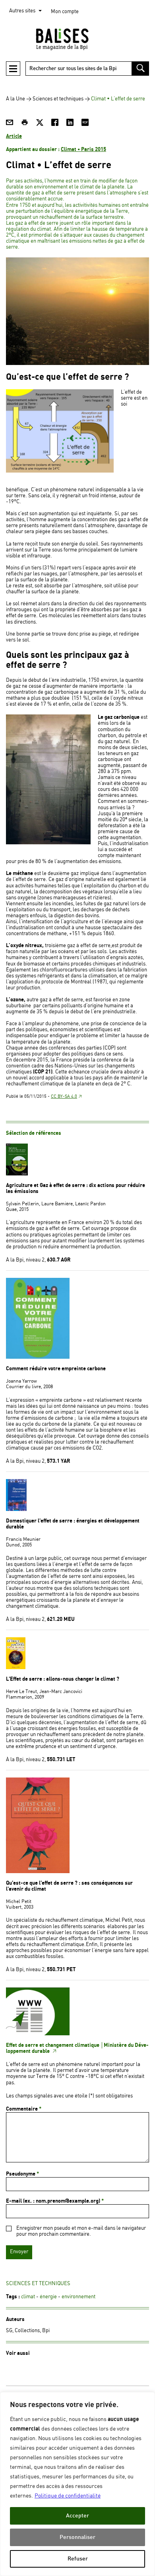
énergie (48, 2297)
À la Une (15, 99)
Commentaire (24, 2109)
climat (28, 2297)
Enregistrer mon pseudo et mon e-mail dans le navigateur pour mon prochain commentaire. (81, 2231)
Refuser (78, 2559)
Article (14, 136)
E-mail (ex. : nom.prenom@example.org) (55, 2201)
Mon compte (65, 12)
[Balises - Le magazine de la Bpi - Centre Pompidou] (77, 39)
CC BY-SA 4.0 (64, 1097)
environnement (78, 2297)
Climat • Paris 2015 (83, 149)
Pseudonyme (22, 2174)
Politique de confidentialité (68, 2496)
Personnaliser (77, 2537)
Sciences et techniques (58, 99)
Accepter (77, 2516)
